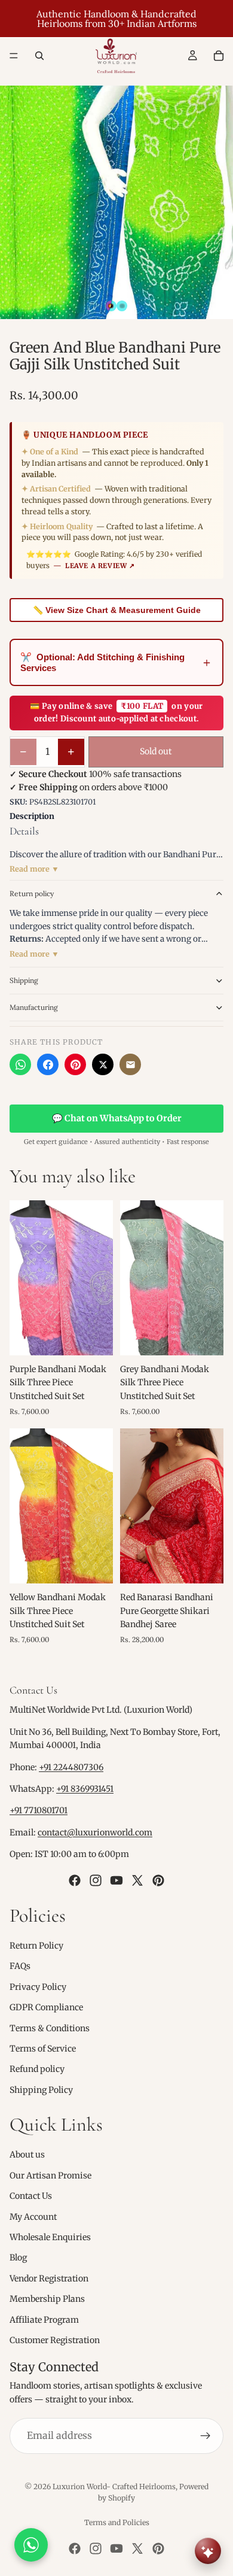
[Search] (39, 56)
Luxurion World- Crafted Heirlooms (114, 2487)
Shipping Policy (41, 2089)
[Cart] (219, 56)
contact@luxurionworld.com (95, 1832)
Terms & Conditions (50, 2028)
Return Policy (36, 1946)
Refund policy (37, 2069)
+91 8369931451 (85, 1789)
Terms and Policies (117, 2522)
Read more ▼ (34, 869)
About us (27, 2155)
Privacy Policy (38, 1986)
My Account (33, 2216)
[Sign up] (206, 2436)
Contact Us (31, 2196)
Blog (18, 2258)
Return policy (32, 893)
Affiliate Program (44, 2319)
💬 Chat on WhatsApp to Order (117, 1118)
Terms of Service (43, 2049)
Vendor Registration (49, 2278)
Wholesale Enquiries (50, 2237)
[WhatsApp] (20, 1064)
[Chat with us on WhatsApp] (31, 2545)
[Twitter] (137, 1880)
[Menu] (14, 56)
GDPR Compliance (46, 2007)
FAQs (20, 1966)
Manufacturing (34, 1007)
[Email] (130, 1064)
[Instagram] (96, 1880)
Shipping (24, 980)
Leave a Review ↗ (100, 566)
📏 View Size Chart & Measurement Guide (117, 610)
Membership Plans (47, 2299)
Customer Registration (55, 2340)
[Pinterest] (75, 1064)
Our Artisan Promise (50, 2176)
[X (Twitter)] (103, 1064)
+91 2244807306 (71, 1767)
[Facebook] (48, 1064)
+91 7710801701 (39, 1810)
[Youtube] (116, 1880)
